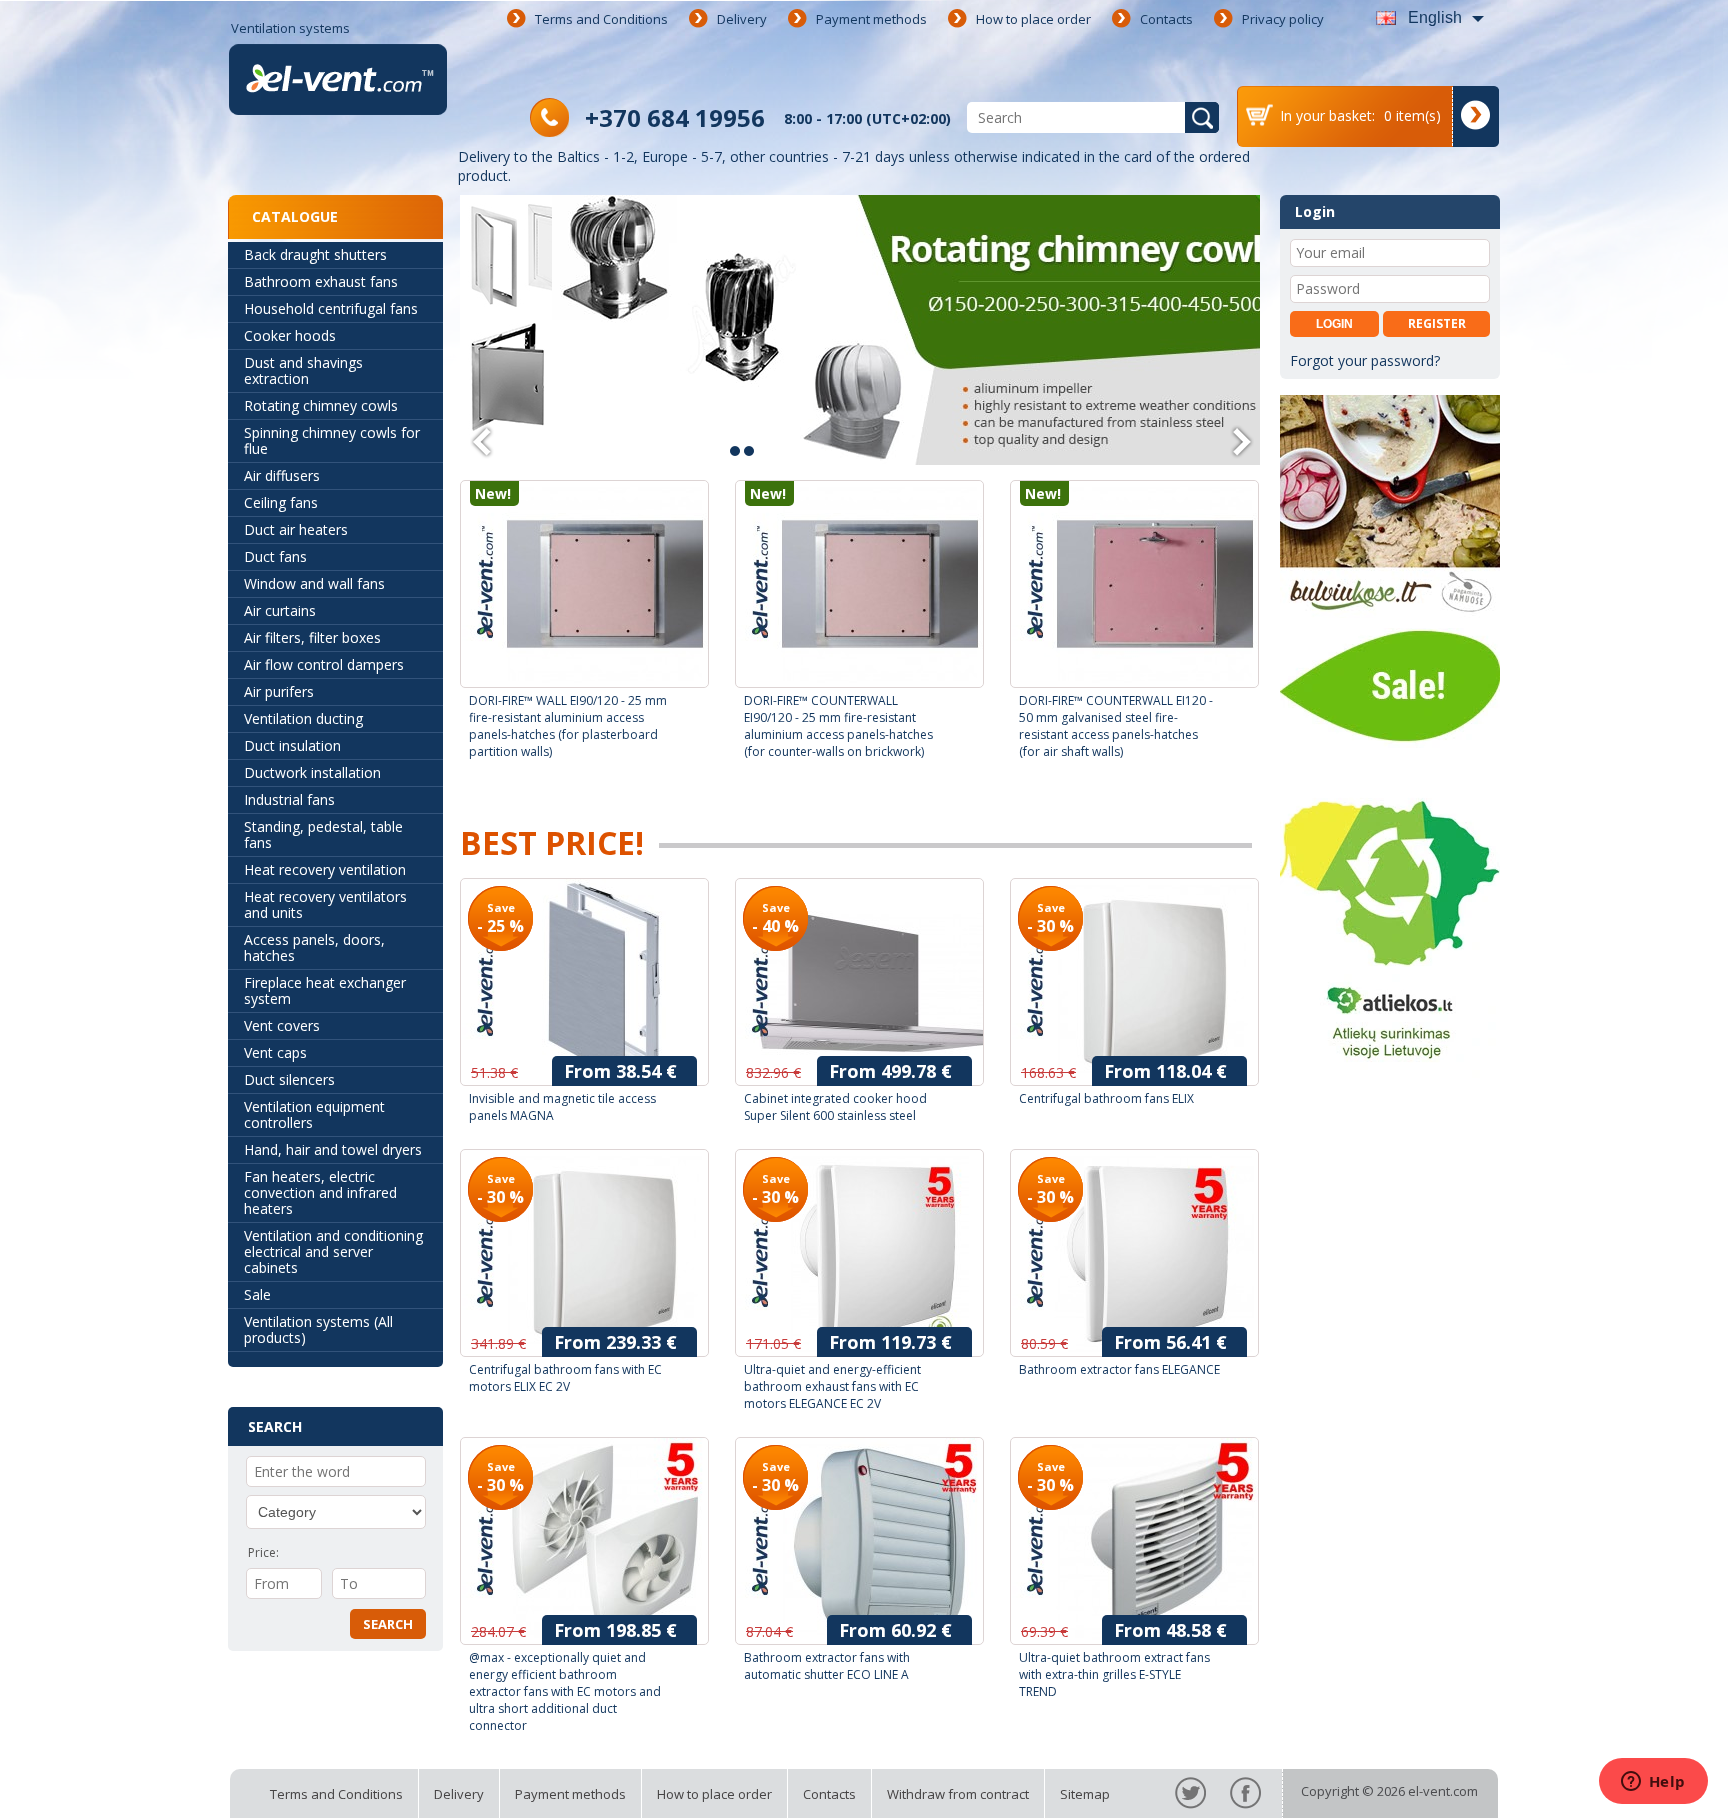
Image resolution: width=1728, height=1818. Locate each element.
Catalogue (295, 216)
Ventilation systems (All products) (318, 1329)
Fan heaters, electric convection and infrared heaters (320, 1192)
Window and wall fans (314, 583)
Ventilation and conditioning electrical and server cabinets (333, 1251)
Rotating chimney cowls (321, 405)
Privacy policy (1283, 19)
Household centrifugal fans (331, 308)
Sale (257, 1294)
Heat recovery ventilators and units (325, 904)
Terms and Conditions (601, 19)
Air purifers (279, 691)
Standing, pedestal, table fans (323, 834)
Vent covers (282, 1025)
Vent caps (275, 1052)
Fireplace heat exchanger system (325, 990)
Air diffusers (282, 475)
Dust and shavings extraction (303, 370)
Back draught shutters (315, 254)
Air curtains (280, 610)
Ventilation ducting (303, 718)
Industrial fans (289, 799)
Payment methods (871, 19)
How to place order (1033, 19)
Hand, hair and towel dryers (333, 1149)
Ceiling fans (281, 502)
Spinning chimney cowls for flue (332, 440)
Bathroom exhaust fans (321, 281)
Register (1437, 323)
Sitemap (1085, 1794)
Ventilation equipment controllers (314, 1114)
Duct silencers (289, 1079)
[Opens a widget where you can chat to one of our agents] (1653, 1783)
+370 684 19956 (675, 117)
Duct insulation (292, 745)
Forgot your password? (1365, 360)
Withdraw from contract (958, 1794)
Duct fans (275, 556)
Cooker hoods (290, 335)
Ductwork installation (312, 772)
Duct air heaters (296, 529)
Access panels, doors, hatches (314, 947)
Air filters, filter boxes (312, 637)
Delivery (742, 19)
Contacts (1166, 19)
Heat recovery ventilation (325, 869)
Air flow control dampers (324, 664)
